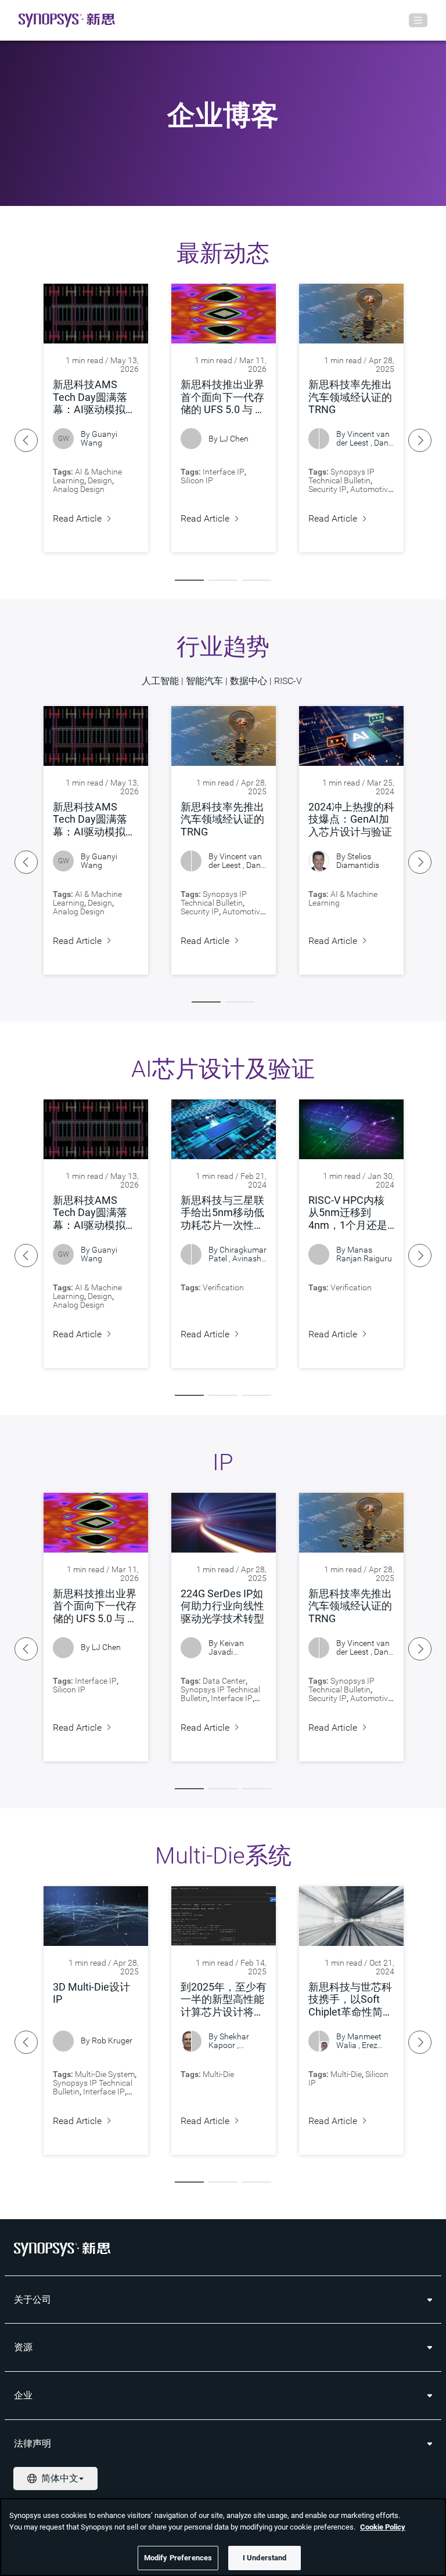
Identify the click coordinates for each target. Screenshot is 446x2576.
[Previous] (26, 440)
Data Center (224, 1681)
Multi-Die (218, 2074)
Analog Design (79, 489)
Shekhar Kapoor (229, 2041)
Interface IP (224, 472)
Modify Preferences (178, 2558)
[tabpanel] (96, 418)
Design (100, 480)
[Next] (420, 440)
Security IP (328, 489)
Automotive (371, 489)
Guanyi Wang (99, 438)
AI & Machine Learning (343, 898)
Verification (223, 1287)
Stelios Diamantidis (358, 861)
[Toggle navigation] (418, 20)
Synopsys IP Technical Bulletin (341, 476)
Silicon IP (197, 480)
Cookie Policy (383, 2527)
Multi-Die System (105, 2074)
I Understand (265, 2558)
